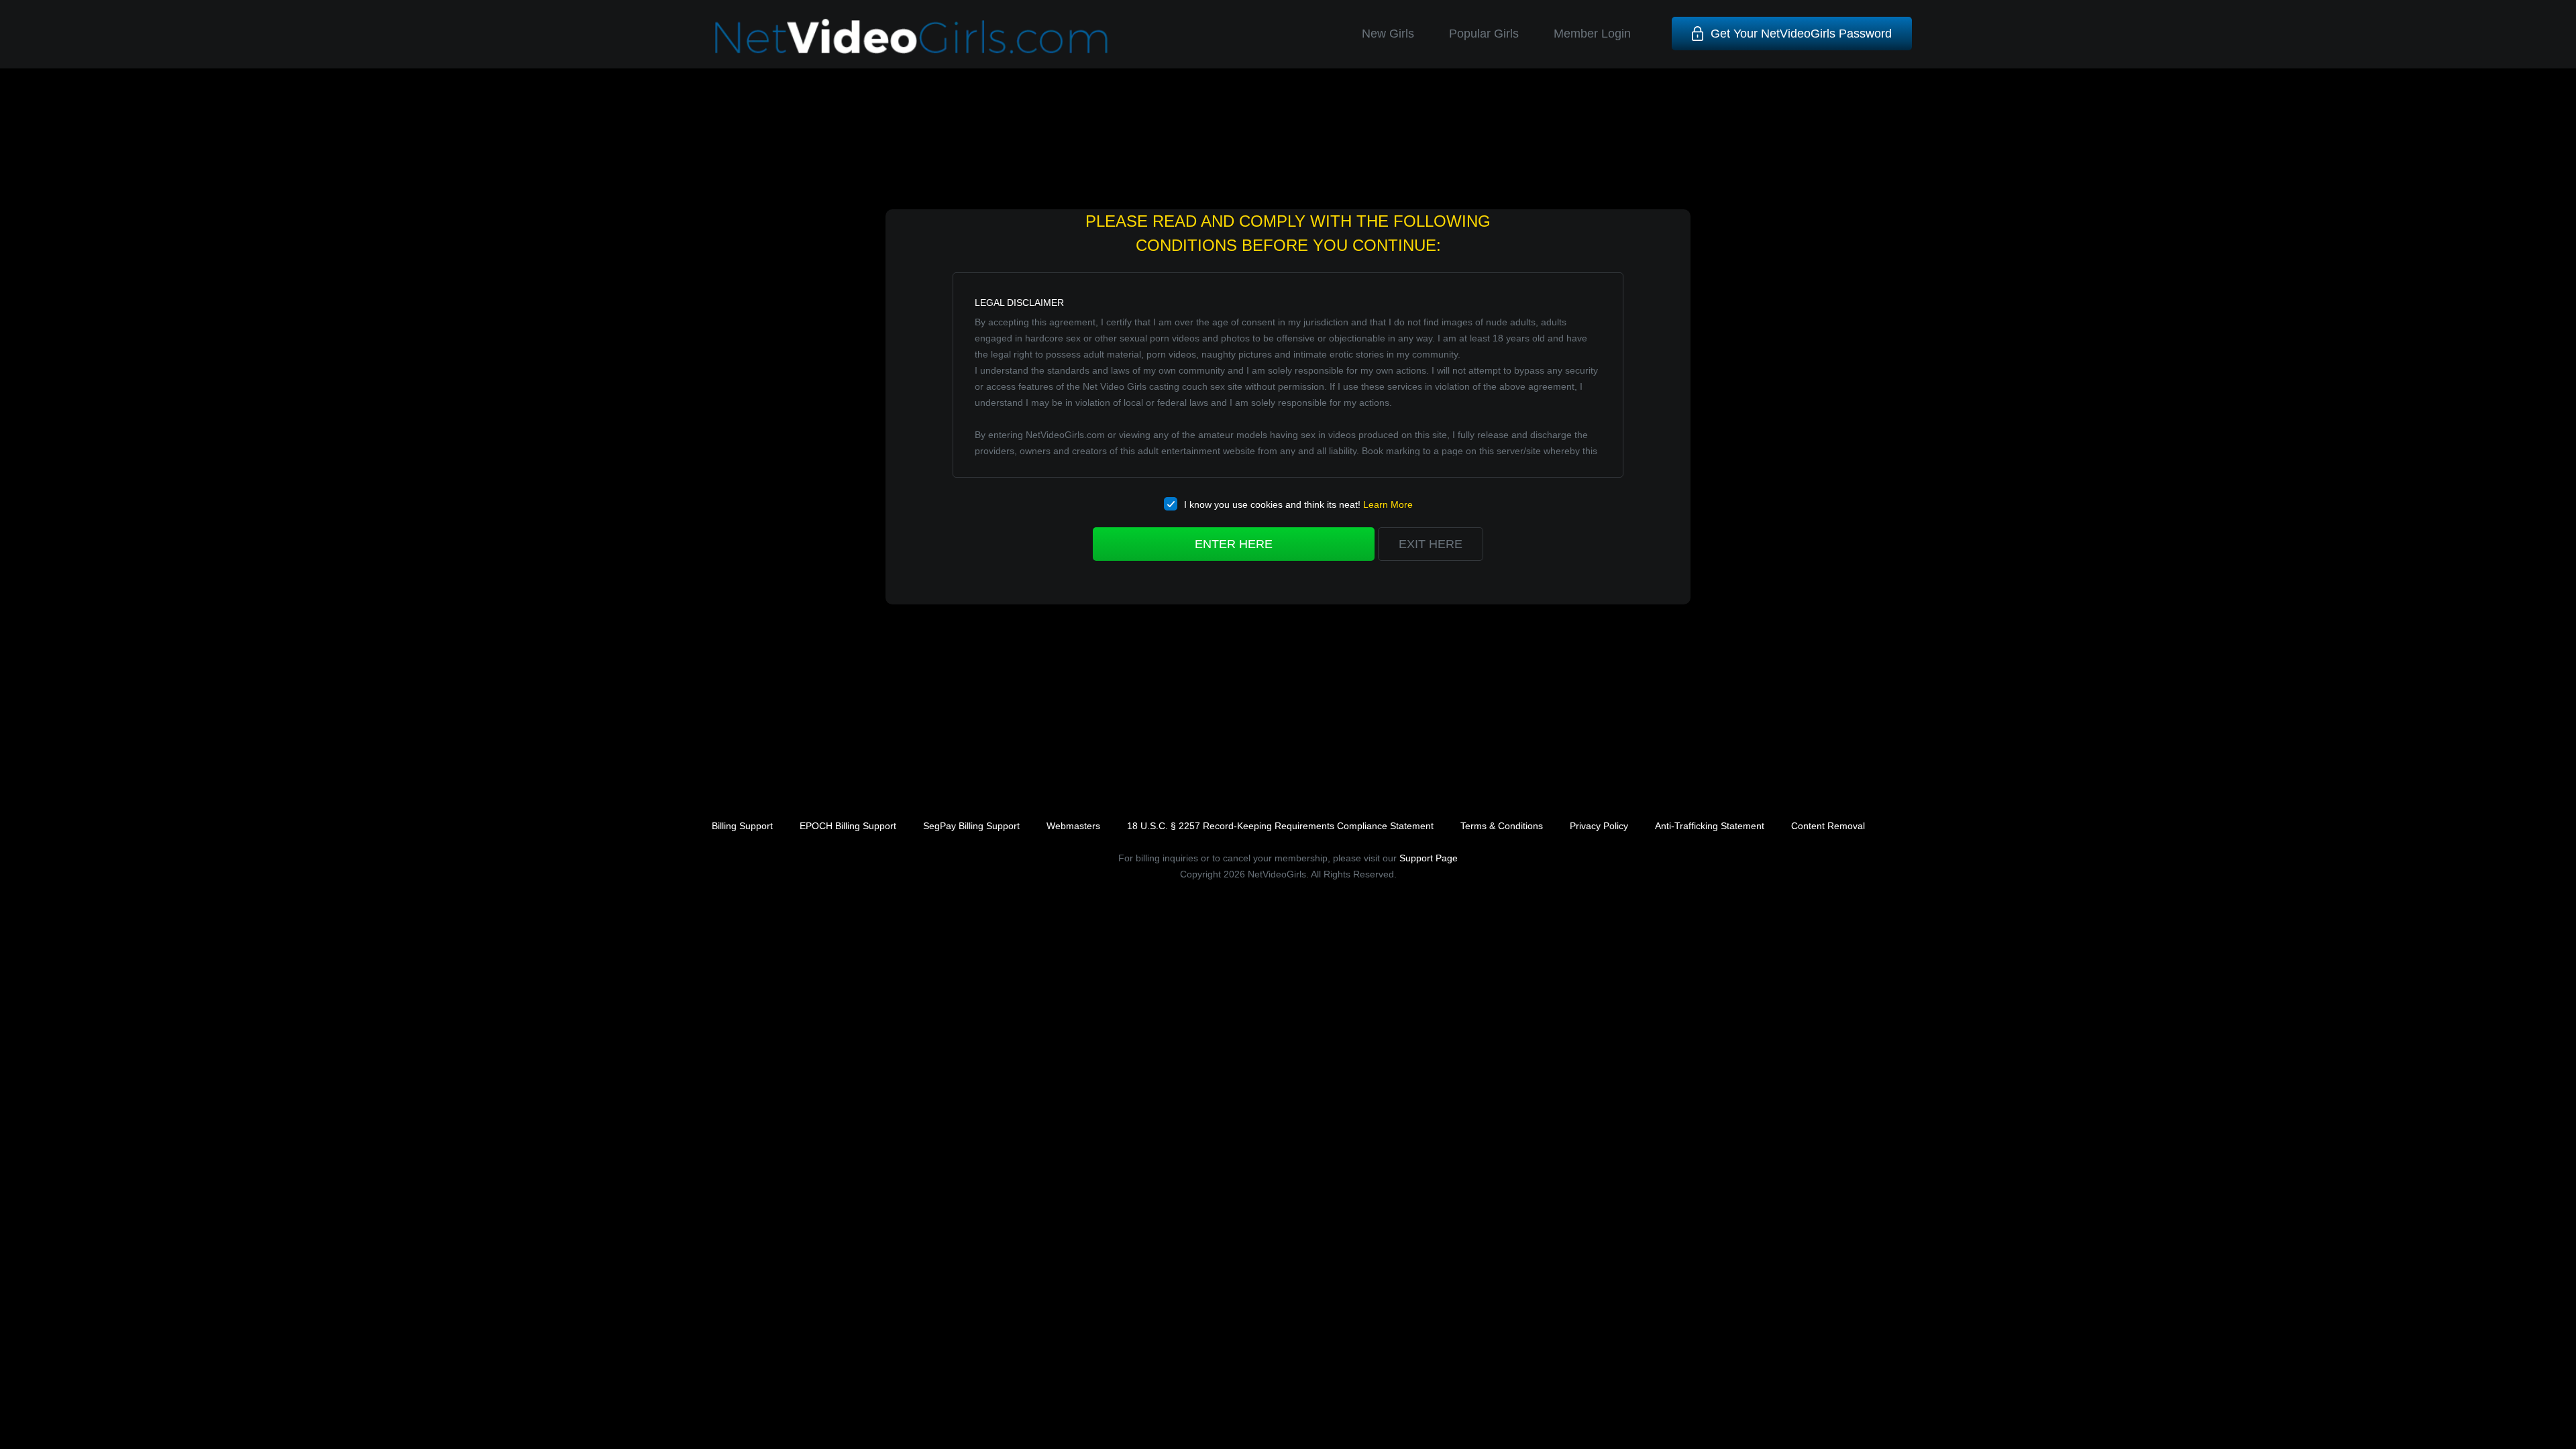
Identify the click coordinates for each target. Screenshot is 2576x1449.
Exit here (1431, 544)
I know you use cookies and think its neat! (1298, 504)
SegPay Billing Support (971, 826)
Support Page (1429, 858)
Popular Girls (1484, 34)
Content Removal (1828, 826)
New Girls (1388, 34)
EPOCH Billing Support (848, 826)
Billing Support (742, 826)
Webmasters (1073, 826)
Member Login (1592, 34)
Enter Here (1234, 544)
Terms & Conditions (1502, 826)
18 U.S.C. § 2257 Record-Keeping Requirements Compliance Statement (1280, 826)
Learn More (1388, 504)
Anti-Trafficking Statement (1710, 826)
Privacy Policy (1599, 826)
